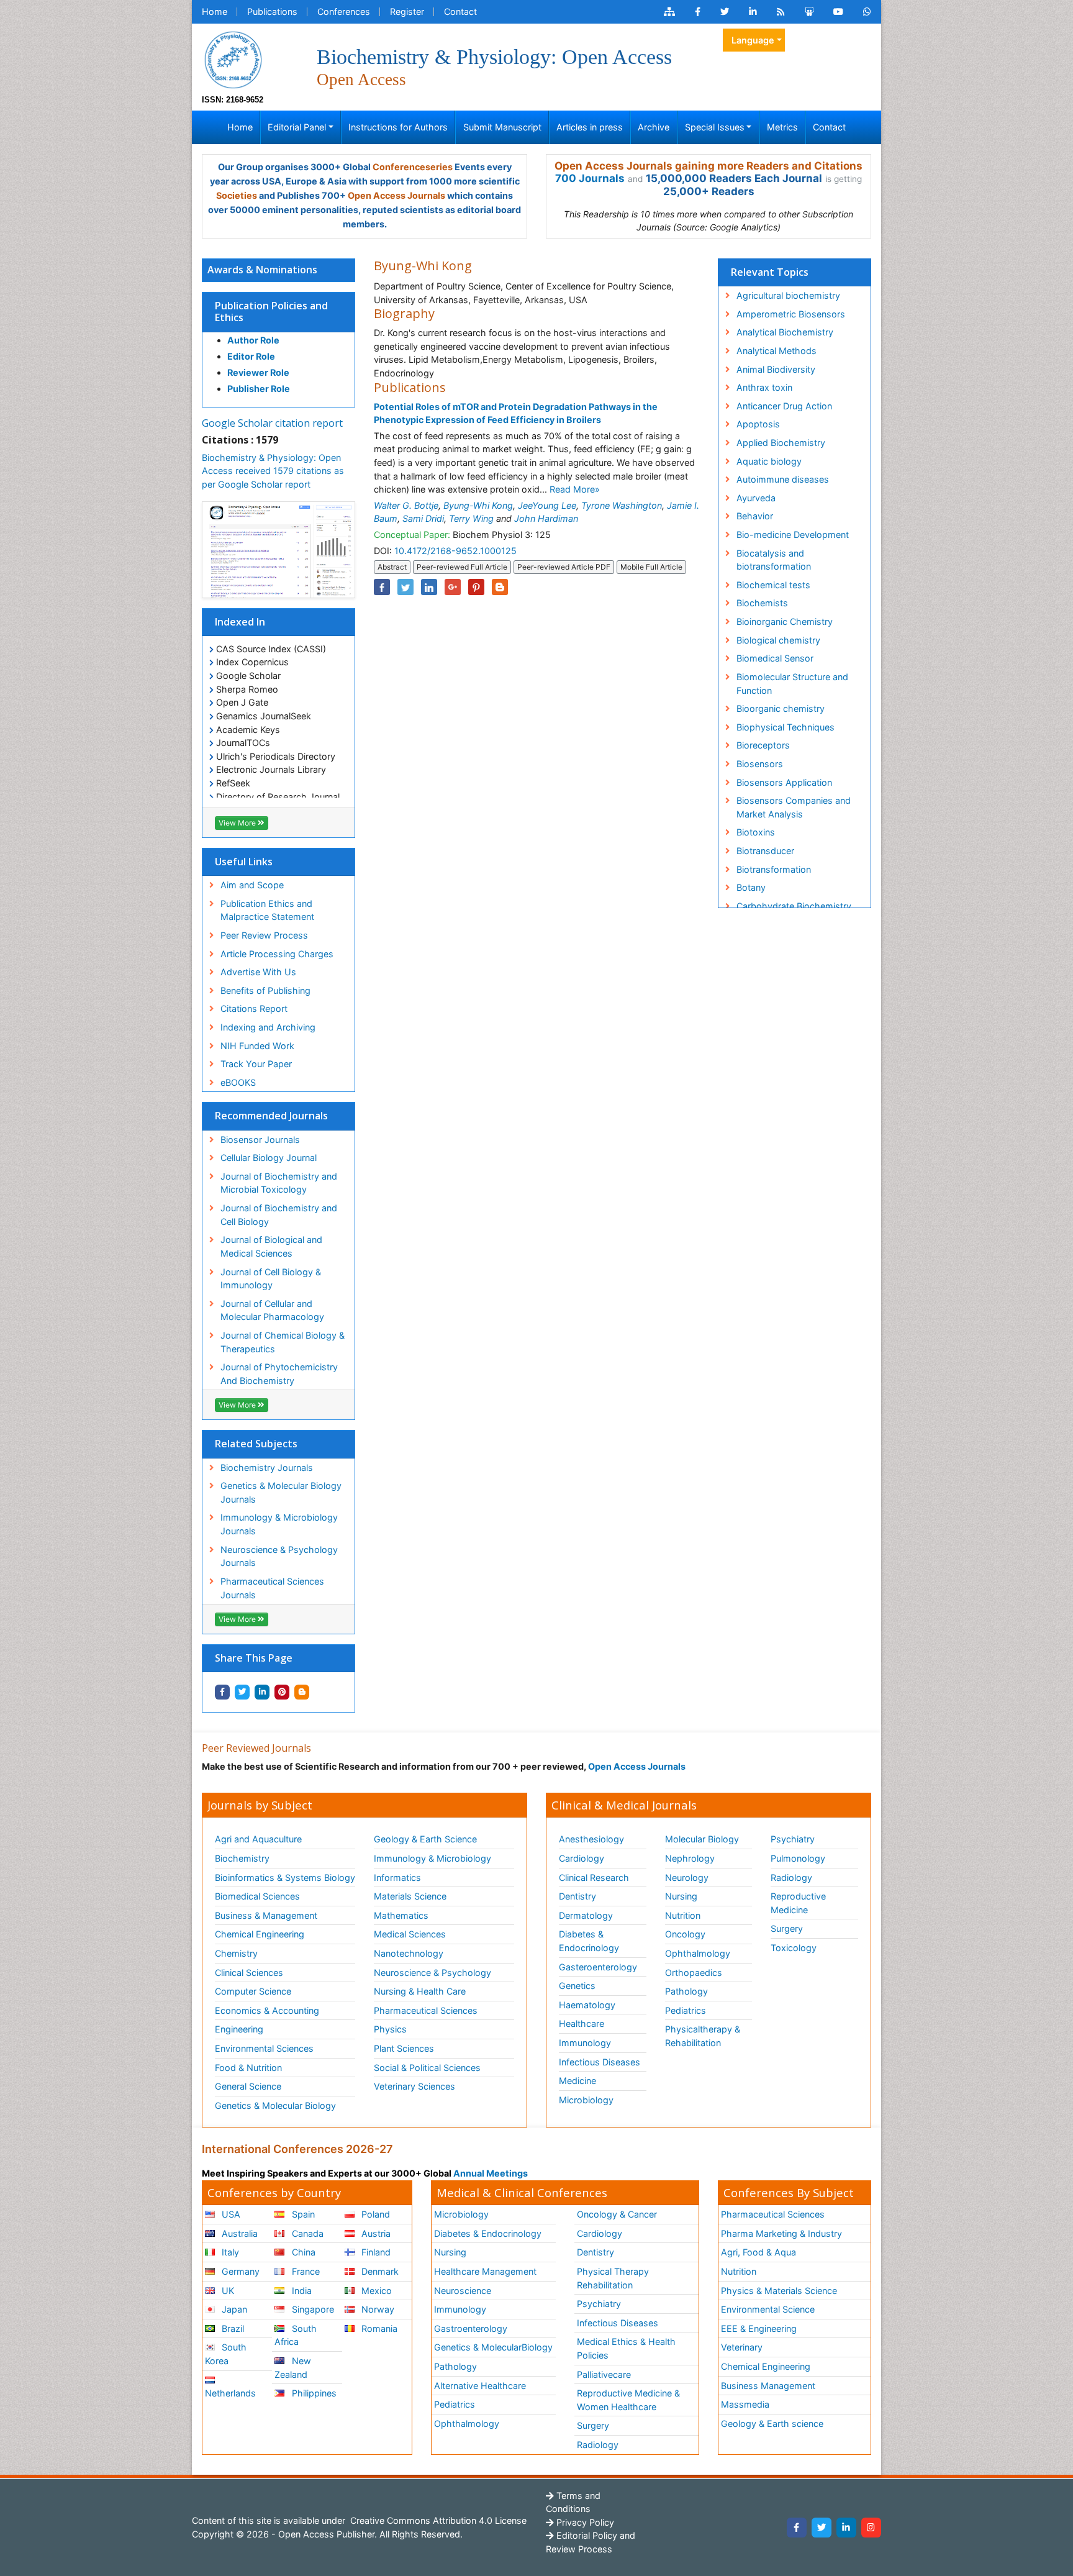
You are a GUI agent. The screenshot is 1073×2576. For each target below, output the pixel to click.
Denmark (379, 2271)
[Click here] (669, 12)
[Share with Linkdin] (262, 1692)
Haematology (587, 2005)
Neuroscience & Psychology (432, 1973)
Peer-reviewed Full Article (462, 567)
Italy (229, 2252)
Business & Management (266, 1915)
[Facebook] (797, 2528)
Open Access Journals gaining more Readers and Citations (709, 166)
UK (227, 2291)
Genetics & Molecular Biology (275, 2105)
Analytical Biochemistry (785, 332)
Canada (306, 2233)
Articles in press (590, 127)
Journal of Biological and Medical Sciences (271, 1246)
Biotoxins (756, 832)
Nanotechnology (409, 1953)
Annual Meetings (491, 2173)
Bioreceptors (763, 745)
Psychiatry (793, 1839)
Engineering (239, 2029)
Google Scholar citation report (272, 423)
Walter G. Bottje (406, 505)
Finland (375, 2252)
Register (407, 11)
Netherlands (230, 2393)
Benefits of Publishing (265, 990)
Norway (377, 2309)
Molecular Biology (702, 1839)
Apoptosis (758, 424)
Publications (272, 11)
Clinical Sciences (249, 1973)
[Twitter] (822, 2528)
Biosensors (760, 764)
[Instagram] (871, 2528)
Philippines (313, 2393)
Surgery (787, 1928)
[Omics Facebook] (698, 12)
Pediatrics (686, 2010)
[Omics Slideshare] (809, 12)
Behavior (755, 516)
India (301, 2291)
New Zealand (292, 2368)
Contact (460, 11)
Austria (375, 2233)
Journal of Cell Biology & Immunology (271, 1279)
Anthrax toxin (764, 387)
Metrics (782, 127)
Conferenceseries (413, 167)
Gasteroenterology (598, 1967)
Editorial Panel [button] (297, 127)
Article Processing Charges (277, 954)
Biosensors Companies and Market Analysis (794, 807)
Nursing (681, 1896)
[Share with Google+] (453, 587)
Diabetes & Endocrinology (589, 1941)
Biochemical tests (773, 585)
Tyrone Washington (622, 505)
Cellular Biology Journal (269, 1158)
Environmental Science (768, 2309)
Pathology (686, 1991)
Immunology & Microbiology (432, 1858)
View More (238, 823)
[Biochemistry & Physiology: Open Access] (233, 59)
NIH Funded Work (257, 1046)
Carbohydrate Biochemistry (794, 906)
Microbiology (586, 2100)
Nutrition (683, 1915)
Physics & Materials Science (779, 2291)
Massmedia (745, 2404)
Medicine (577, 2081)
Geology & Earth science (772, 2424)
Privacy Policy (584, 2522)
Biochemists (762, 603)
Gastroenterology (471, 2328)
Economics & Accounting (267, 2010)
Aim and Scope (252, 885)
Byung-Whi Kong (478, 505)
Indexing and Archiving (268, 1027)
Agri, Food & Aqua (758, 2252)
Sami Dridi (423, 518)
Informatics (397, 1877)
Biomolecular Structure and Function (792, 684)
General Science (248, 2086)
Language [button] (753, 40)
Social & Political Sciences (427, 2068)
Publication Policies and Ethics (271, 312)
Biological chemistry (778, 640)
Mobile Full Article (651, 567)
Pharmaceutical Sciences (426, 2010)
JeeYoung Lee (547, 505)
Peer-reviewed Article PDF (564, 567)
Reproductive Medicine (798, 1903)
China (302, 2252)
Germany (239, 2271)
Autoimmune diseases (783, 479)
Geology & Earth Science (425, 1839)
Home (215, 11)
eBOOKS (238, 1082)
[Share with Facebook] (222, 1692)
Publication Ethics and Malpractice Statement (267, 910)
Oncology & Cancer (617, 2214)
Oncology (685, 1934)
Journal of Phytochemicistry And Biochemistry (279, 1374)
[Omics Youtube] (838, 12)
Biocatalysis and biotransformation (774, 560)
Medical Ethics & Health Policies (626, 2348)
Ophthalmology (698, 1953)
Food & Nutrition (248, 2068)
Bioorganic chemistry (781, 708)
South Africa (295, 2335)
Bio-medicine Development (793, 535)
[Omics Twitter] (725, 12)
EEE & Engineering (759, 2328)
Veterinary (742, 2347)
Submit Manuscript (502, 127)
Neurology (687, 1877)
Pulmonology (798, 1858)
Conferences (344, 11)
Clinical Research (594, 1877)
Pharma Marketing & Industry (781, 2233)
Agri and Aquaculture (258, 1839)
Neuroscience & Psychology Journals (279, 1556)
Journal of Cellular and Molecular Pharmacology (272, 1310)
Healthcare (582, 2023)
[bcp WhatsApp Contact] (867, 12)
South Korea (226, 2354)
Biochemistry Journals (267, 1468)
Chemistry (236, 1953)
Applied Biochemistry (781, 443)
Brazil (232, 2328)
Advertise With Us (258, 972)
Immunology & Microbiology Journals (279, 1524)
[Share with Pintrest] (282, 1692)
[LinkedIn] (846, 2528)
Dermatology (586, 1915)
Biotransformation (774, 869)
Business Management (768, 2386)
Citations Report (254, 1008)
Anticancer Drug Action (784, 406)
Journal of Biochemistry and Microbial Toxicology (279, 1183)
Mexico (375, 2291)
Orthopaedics (694, 1973)
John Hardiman (546, 518)
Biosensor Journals (260, 1140)
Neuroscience (463, 2291)
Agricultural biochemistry (788, 295)
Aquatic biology (769, 461)
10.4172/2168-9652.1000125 (455, 551)
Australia (238, 2233)
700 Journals (590, 178)
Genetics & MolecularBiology (493, 2347)
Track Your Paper (256, 1064)
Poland (374, 2214)
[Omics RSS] (781, 12)
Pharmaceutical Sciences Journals (272, 1588)
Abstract (392, 567)
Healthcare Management (485, 2271)
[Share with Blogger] (302, 1692)
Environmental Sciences (264, 2048)
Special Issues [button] (715, 127)
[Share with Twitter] (242, 1692)
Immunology (585, 2043)
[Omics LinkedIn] (753, 12)
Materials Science (410, 1896)
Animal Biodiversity (776, 369)
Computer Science (253, 1991)
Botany (751, 887)
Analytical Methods (776, 351)
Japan (233, 2309)
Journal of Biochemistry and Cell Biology (279, 1215)
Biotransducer (765, 851)
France (305, 2271)
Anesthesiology (591, 1839)
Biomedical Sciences (257, 1896)
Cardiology (582, 1858)
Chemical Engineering (260, 1934)
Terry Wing (471, 518)
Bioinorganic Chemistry (785, 621)
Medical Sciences (410, 1934)
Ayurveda (756, 498)
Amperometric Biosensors (791, 314)
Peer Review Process (264, 935)
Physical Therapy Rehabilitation (613, 2278)
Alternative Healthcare (480, 2386)
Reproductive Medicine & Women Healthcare (628, 2400)
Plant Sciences (404, 2048)
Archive (654, 127)
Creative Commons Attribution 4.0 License (437, 2520)
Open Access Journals (396, 195)
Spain (302, 2214)
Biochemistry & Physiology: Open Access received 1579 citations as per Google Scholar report (273, 471)
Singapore (312, 2309)
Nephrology (690, 1858)
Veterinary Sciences (414, 2086)
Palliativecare (604, 2374)
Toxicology (794, 1948)
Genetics (577, 1986)
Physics (390, 2029)
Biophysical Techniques (786, 727)
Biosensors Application (784, 782)
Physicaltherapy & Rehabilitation (703, 2036)
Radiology (791, 1877)
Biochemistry (242, 1858)
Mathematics (401, 1915)
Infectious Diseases (600, 2062)
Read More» (575, 489)
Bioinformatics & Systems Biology (285, 1877)
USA (230, 2214)
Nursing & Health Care (420, 1991)
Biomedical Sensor (775, 658)
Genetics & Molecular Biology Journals (281, 1492)
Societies (237, 195)
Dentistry (577, 1896)
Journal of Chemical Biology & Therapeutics (283, 1342)
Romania (378, 2328)
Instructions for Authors (398, 127)
